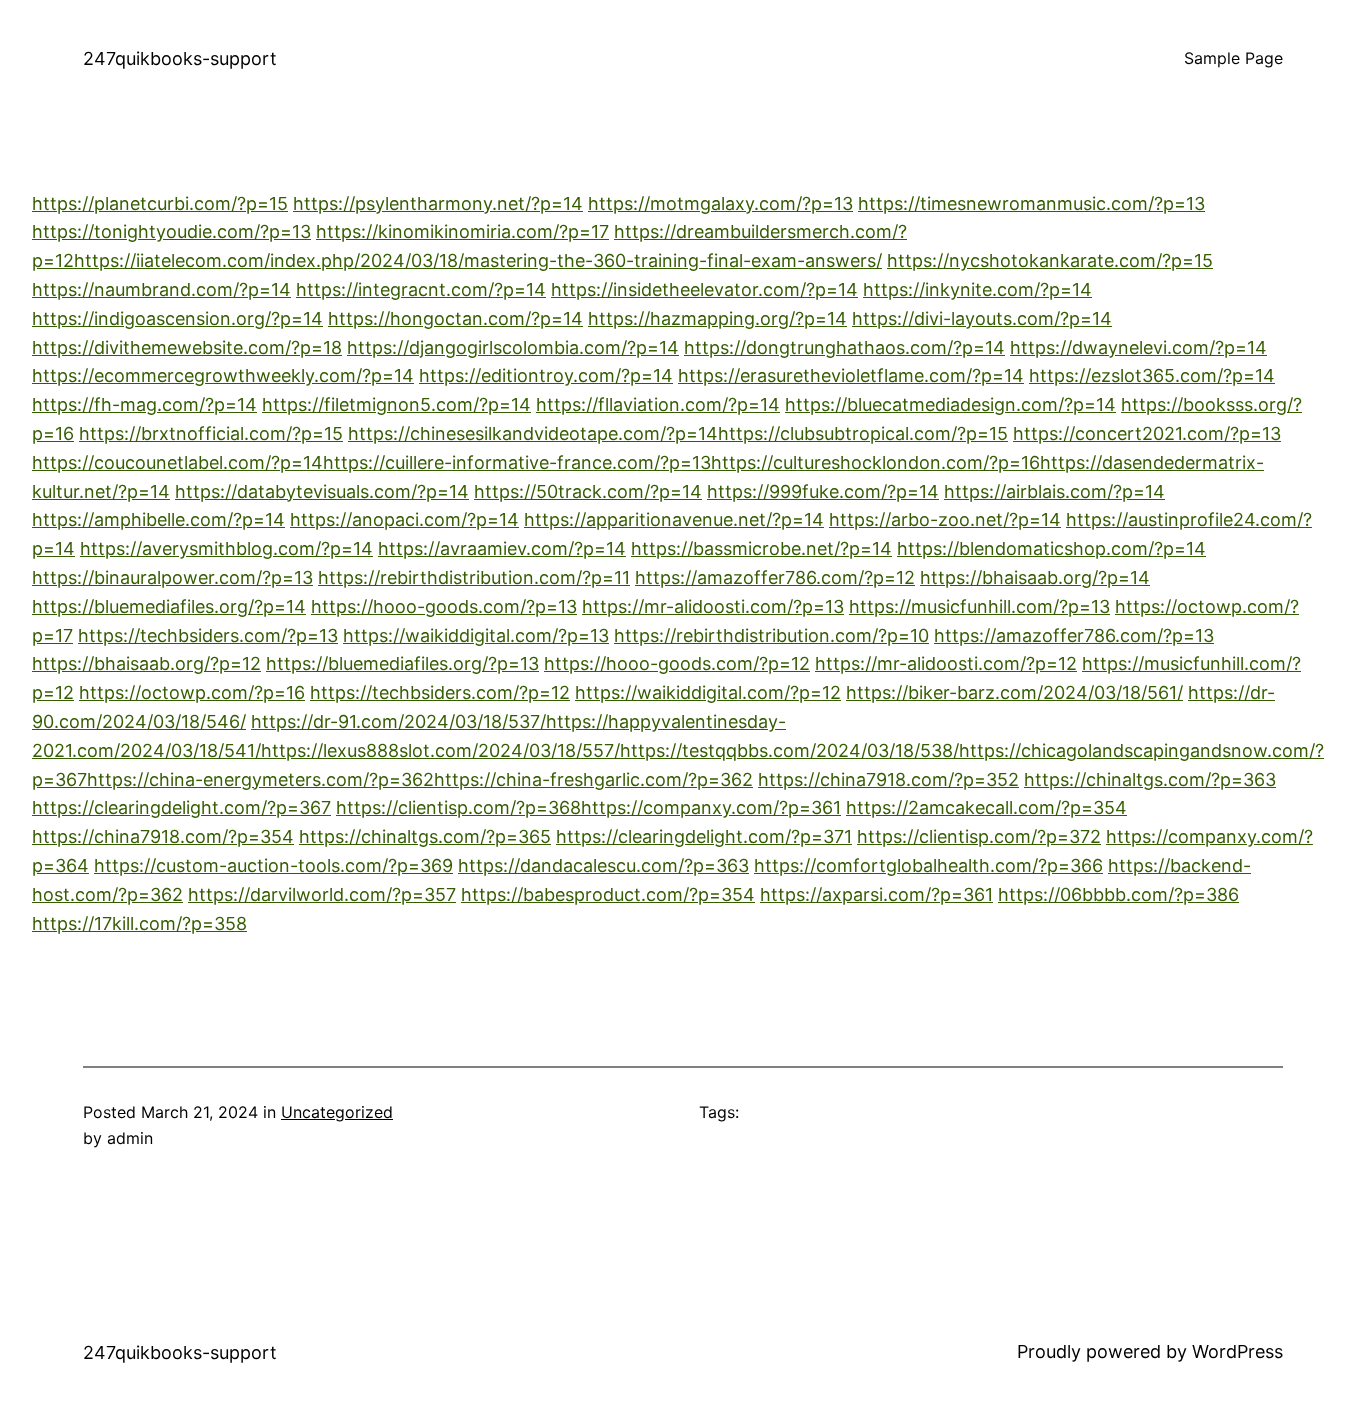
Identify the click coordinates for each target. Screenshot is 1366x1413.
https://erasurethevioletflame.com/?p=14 (851, 375)
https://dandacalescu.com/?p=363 (603, 865)
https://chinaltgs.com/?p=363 (1150, 779)
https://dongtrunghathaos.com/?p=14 (844, 347)
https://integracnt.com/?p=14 (421, 289)
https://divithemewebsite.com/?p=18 (187, 347)
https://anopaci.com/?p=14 (404, 519)
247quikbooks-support (180, 58)
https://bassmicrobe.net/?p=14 (761, 548)
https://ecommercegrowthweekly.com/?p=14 (223, 375)
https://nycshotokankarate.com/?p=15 (1050, 260)
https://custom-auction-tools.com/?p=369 (273, 865)
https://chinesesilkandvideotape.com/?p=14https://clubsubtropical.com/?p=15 (678, 433)
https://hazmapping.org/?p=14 (717, 318)
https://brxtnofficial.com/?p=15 (211, 433)
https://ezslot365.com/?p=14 (1152, 375)
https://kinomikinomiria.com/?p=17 (462, 231)
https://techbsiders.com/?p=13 (208, 635)
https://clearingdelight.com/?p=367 (181, 807)
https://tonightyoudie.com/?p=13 (171, 231)
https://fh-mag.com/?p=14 (144, 404)
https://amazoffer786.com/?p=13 (1074, 635)
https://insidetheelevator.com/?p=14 (704, 289)
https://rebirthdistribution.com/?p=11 (474, 577)
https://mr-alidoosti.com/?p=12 (946, 663)
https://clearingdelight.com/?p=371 (704, 836)
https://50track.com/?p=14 (588, 491)
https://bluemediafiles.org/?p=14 (169, 606)
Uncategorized (337, 1112)
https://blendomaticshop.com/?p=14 (1051, 548)
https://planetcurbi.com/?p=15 (160, 203)
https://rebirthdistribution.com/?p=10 (771, 635)
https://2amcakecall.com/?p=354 (986, 807)
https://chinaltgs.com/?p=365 (425, 836)
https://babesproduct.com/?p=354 (608, 894)
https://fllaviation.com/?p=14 (658, 404)
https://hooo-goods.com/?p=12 (677, 663)
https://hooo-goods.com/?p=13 (444, 606)
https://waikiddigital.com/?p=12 (708, 692)
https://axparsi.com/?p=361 (876, 894)
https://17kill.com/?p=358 (139, 923)
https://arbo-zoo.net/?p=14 (945, 519)
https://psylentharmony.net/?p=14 (438, 203)
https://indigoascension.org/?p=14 (177, 318)
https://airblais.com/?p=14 (1054, 491)
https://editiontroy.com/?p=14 (546, 375)
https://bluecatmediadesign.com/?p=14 (950, 404)
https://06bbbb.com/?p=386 (1118, 894)
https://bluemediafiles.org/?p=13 (402, 663)
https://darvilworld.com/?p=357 (322, 894)
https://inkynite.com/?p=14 (977, 289)
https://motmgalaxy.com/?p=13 (720, 203)
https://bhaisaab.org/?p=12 (146, 663)
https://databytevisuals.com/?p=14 (322, 491)
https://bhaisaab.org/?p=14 (1035, 577)
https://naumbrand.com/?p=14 (161, 289)
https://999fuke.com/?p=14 (823, 491)
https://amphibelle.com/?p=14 (158, 519)
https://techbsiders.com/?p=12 (440, 692)
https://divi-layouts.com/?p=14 (982, 318)
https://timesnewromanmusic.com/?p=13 (1031, 203)
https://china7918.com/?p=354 (163, 836)
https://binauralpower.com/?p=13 (172, 577)
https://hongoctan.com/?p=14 (455, 318)
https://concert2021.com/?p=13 (1147, 433)
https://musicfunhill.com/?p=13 (979, 606)
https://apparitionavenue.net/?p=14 (674, 519)
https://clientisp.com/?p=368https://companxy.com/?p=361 (588, 807)
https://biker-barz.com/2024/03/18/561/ (1014, 692)
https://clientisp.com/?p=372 (979, 836)
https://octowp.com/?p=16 (192, 692)
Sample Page (1233, 58)
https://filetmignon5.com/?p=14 (396, 404)
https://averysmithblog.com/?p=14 (226, 548)
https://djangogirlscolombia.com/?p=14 (513, 347)
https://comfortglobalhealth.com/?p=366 (928, 865)
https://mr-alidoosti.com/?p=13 (713, 606)
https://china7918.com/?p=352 (888, 779)
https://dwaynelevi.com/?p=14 (1138, 347)
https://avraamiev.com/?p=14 (502, 548)
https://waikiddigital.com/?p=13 (476, 635)
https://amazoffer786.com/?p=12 (775, 577)
